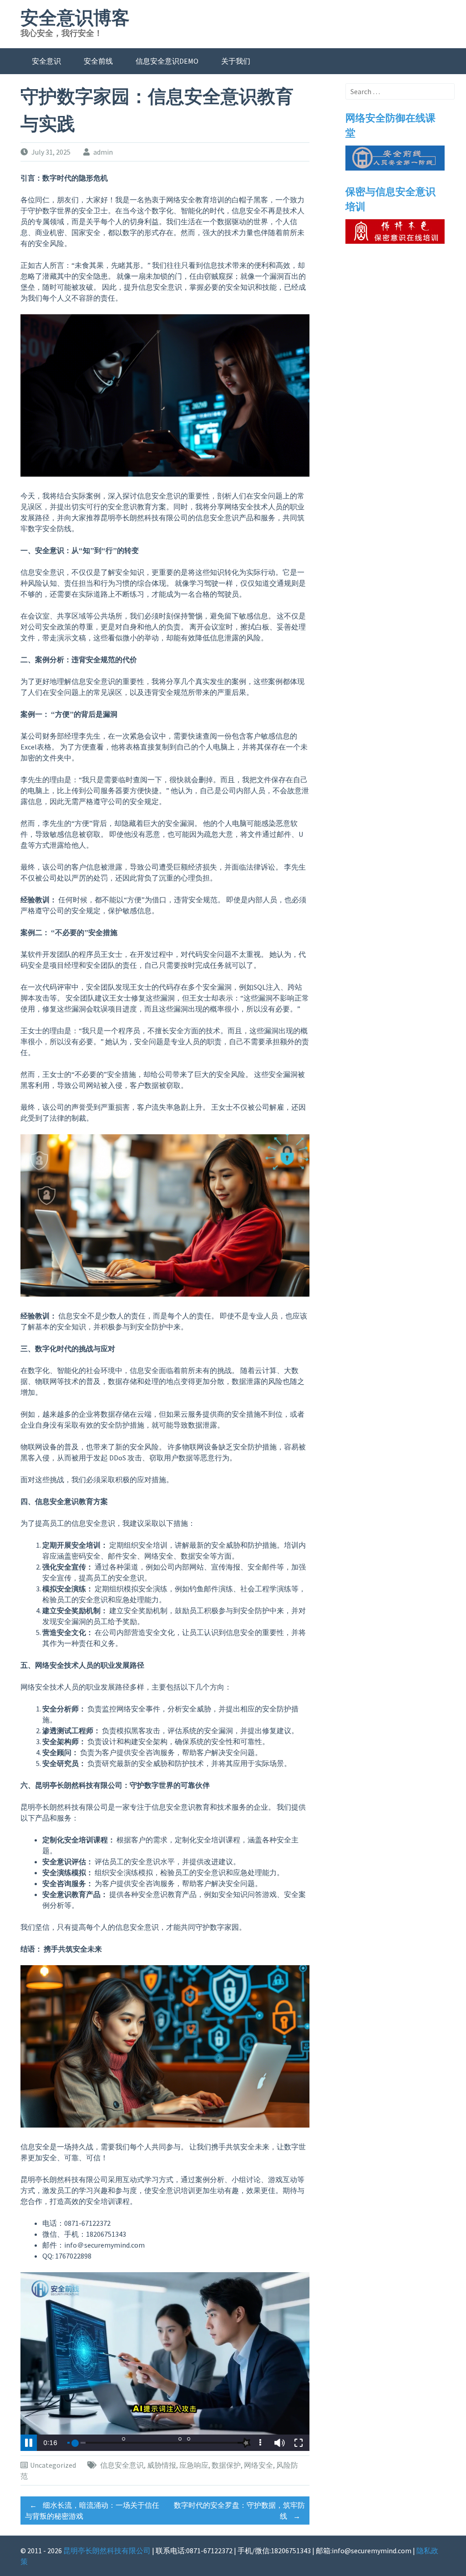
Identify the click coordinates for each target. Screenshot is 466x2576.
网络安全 (258, 2465)
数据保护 (226, 2465)
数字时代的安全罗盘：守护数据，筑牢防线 (239, 2511)
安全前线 (98, 61)
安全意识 (46, 61)
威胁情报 (162, 2465)
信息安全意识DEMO (167, 61)
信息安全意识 (122, 2465)
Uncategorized (53, 2465)
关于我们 (236, 61)
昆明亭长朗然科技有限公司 (107, 2551)
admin (103, 152)
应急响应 (194, 2465)
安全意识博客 (75, 18)
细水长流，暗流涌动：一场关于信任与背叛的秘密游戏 (92, 2511)
